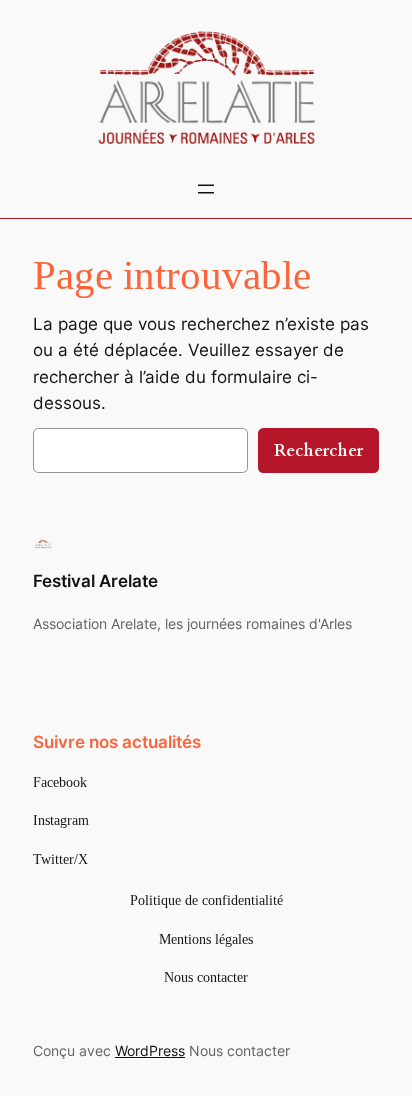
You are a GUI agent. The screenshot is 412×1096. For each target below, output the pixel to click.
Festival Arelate (95, 581)
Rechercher (318, 450)
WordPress (150, 1050)
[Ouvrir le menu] (206, 189)
